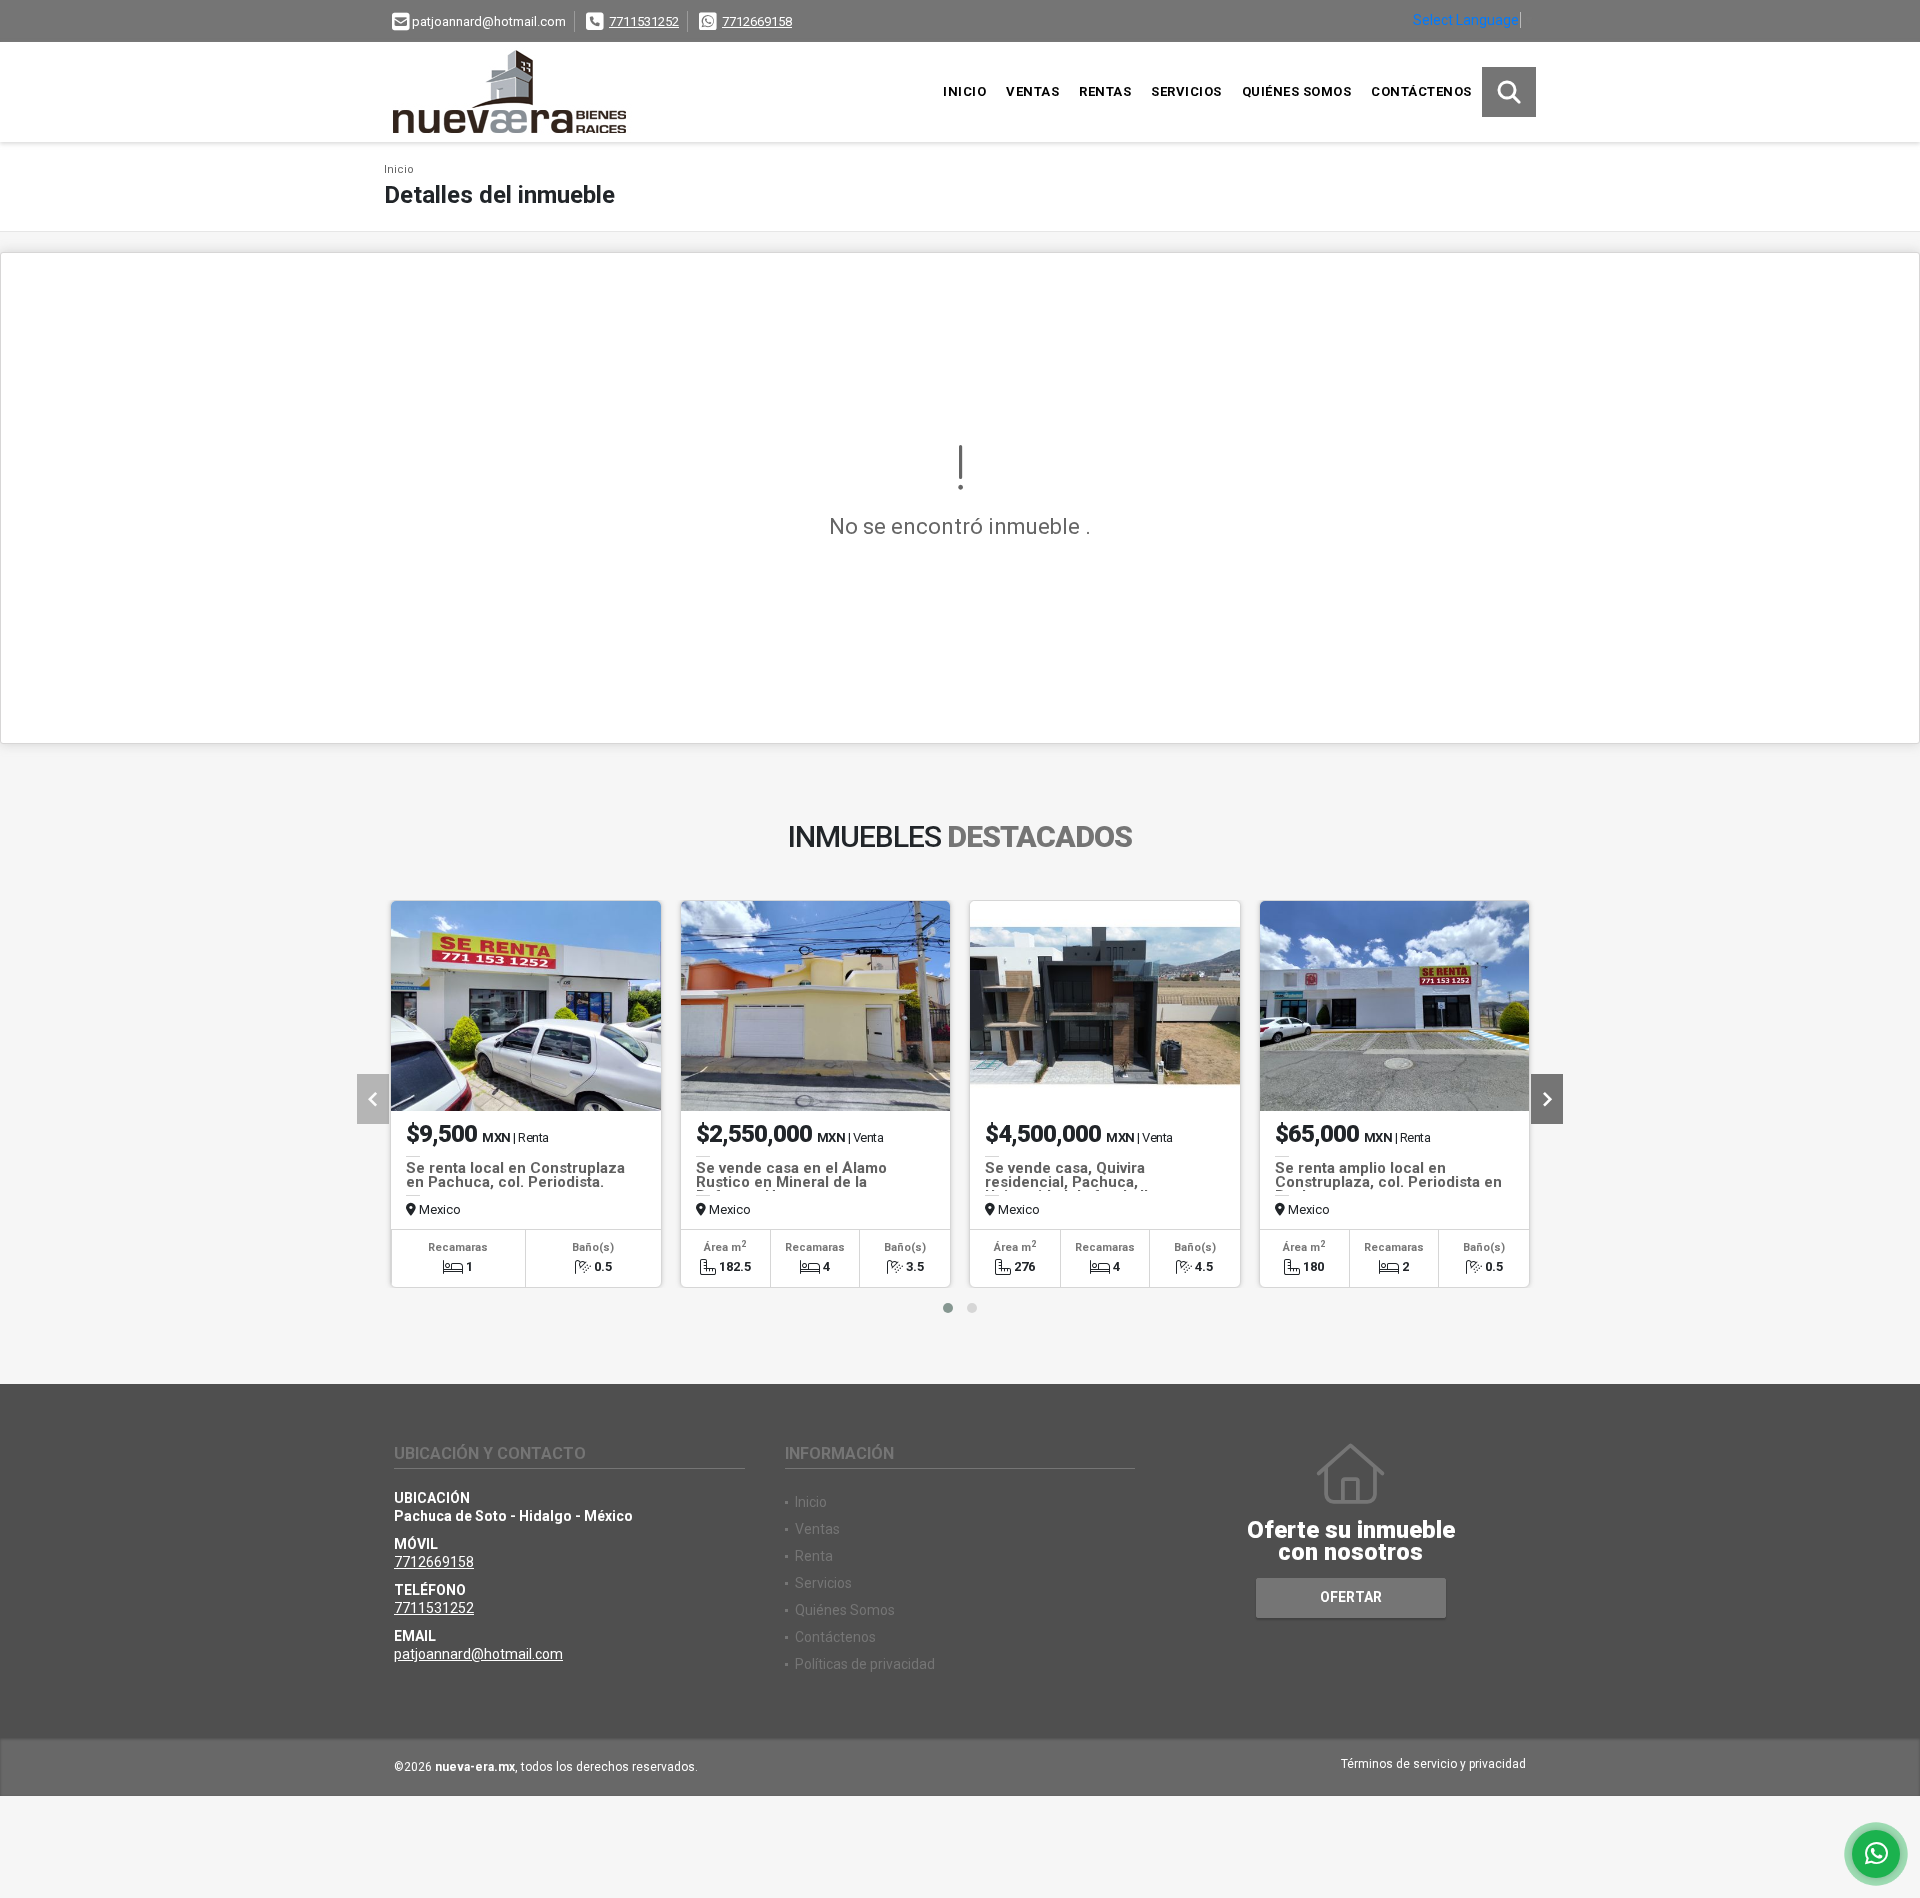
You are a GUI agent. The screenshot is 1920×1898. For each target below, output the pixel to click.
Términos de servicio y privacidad (1433, 1764)
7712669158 (757, 21)
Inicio (964, 91)
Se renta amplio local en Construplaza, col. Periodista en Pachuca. (1388, 1182)
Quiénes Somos (1297, 91)
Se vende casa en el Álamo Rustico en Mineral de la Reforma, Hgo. (791, 1182)
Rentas (1105, 91)
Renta (814, 1556)
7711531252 (644, 21)
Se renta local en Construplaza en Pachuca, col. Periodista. (515, 1175)
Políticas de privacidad (865, 1664)
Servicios (1186, 91)
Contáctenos (1421, 91)
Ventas (1032, 91)
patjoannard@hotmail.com (478, 1654)
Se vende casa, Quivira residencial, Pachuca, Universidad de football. (1068, 1182)
